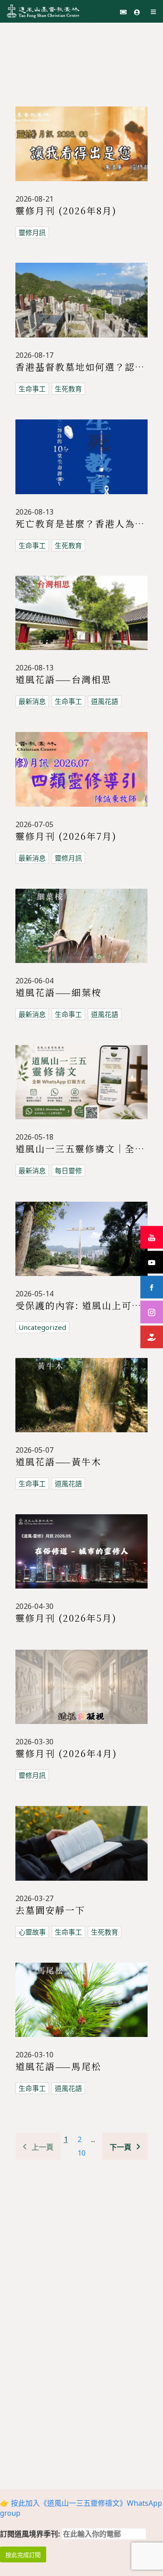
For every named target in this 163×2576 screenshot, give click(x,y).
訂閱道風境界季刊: (31, 2534)
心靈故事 (32, 1932)
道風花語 (105, 701)
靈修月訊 (32, 232)
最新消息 (32, 701)
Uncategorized (42, 1327)
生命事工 (32, 389)
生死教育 (68, 389)
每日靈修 (68, 1170)
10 (81, 2153)
